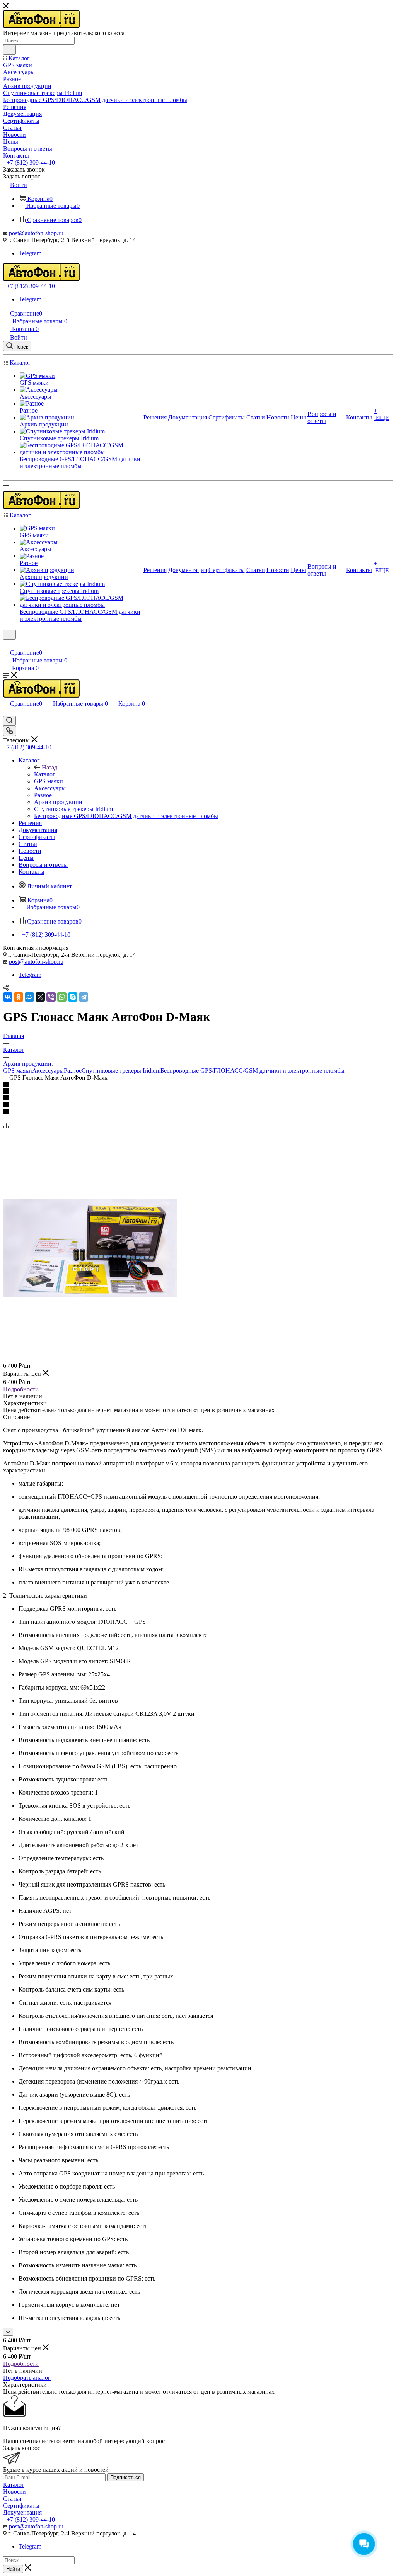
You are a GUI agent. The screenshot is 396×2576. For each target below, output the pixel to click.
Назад (49, 767)
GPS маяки (18, 1071)
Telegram (30, 253)
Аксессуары (48, 1071)
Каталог (45, 774)
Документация (22, 2512)
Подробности (21, 1389)
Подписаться (125, 2477)
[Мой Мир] (29, 997)
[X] (40, 997)
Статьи (12, 2499)
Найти (13, 2569)
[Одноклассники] (19, 997)
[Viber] (51, 997)
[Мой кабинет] (7, 644)
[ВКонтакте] (8, 997)
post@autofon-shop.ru (36, 233)
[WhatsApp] (62, 997)
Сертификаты (21, 2506)
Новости (15, 2492)
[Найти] (9, 50)
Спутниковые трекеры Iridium (121, 1071)
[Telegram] (84, 997)
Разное (73, 1071)
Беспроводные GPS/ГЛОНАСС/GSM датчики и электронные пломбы (253, 1071)
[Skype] (73, 997)
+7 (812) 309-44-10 (30, 162)
